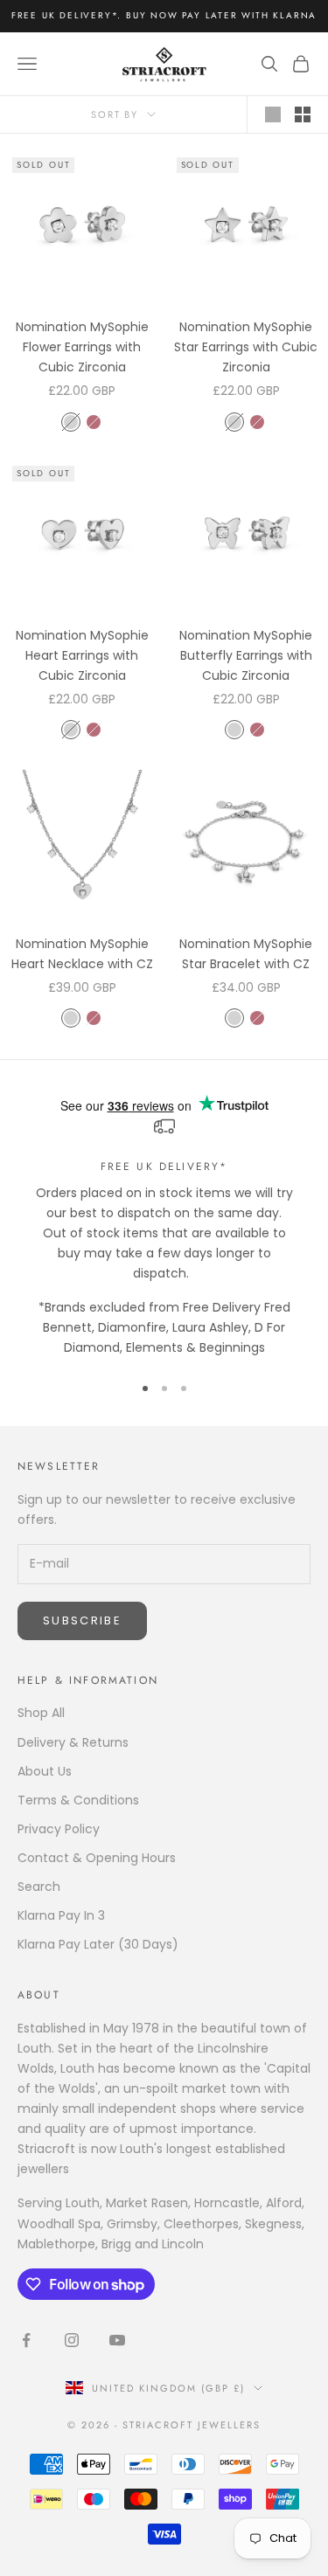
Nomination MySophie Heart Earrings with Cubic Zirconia (82, 655)
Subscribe (82, 1620)
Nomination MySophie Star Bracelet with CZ (246, 954)
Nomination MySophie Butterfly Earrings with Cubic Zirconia (246, 655)
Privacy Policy (59, 1829)
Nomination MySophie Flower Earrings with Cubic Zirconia (82, 347)
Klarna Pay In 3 (61, 1915)
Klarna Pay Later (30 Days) (98, 1944)
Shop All (41, 1713)
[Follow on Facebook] (26, 2340)
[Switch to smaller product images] (303, 114)
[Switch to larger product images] (273, 114)
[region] (164, 1237)
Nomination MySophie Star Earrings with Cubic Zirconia (246, 347)
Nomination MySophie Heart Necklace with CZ (82, 954)
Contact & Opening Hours (97, 1858)
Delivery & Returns (73, 1742)
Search (39, 1887)
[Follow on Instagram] (72, 2340)
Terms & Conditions (78, 1800)
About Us (45, 1771)
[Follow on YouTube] (117, 2340)
